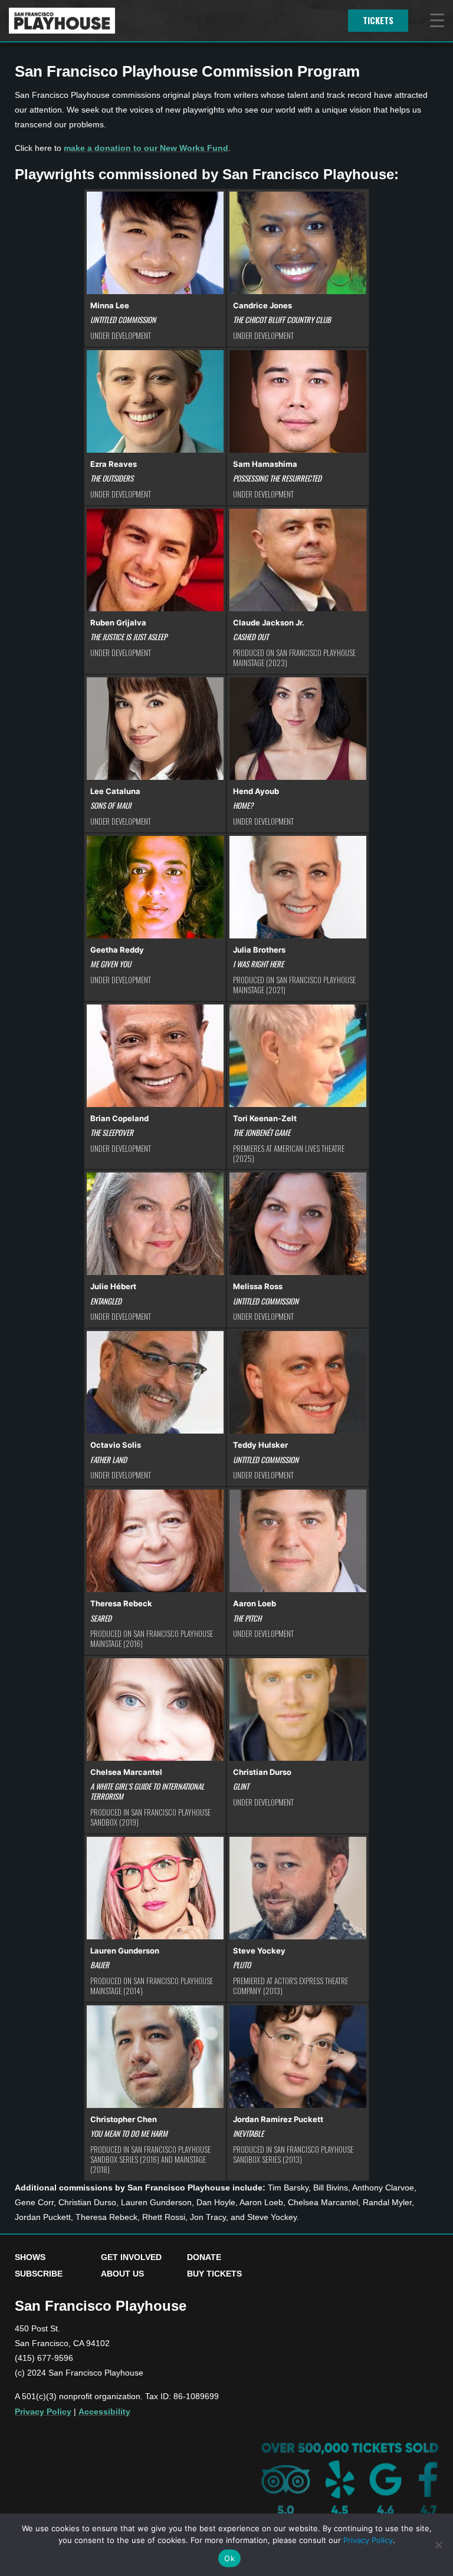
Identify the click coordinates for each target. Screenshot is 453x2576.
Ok (229, 2558)
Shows (30, 2257)
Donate (204, 2257)
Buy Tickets (214, 2274)
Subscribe (39, 2274)
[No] (438, 2545)
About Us (122, 2274)
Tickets (378, 20)
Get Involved (131, 2257)
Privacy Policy (43, 2412)
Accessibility (104, 2412)
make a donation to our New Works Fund (146, 148)
